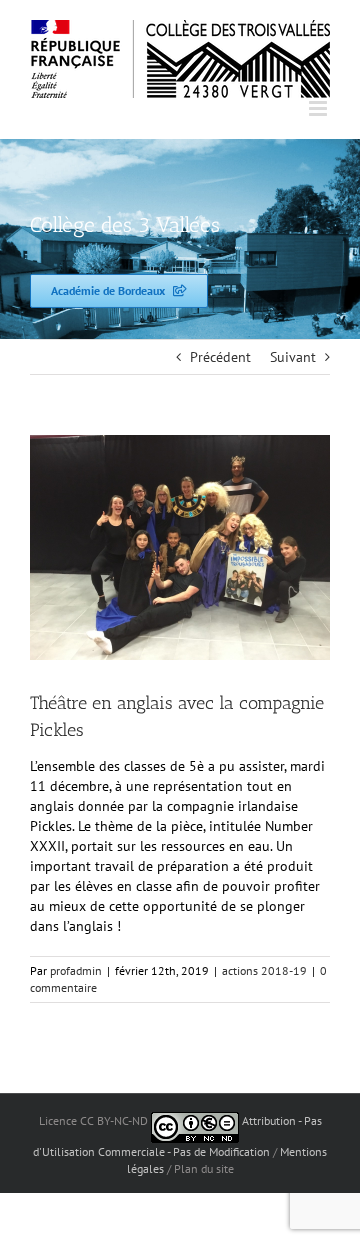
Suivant (293, 357)
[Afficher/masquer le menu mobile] (319, 108)
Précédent (220, 357)
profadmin (76, 970)
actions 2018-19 (264, 970)
